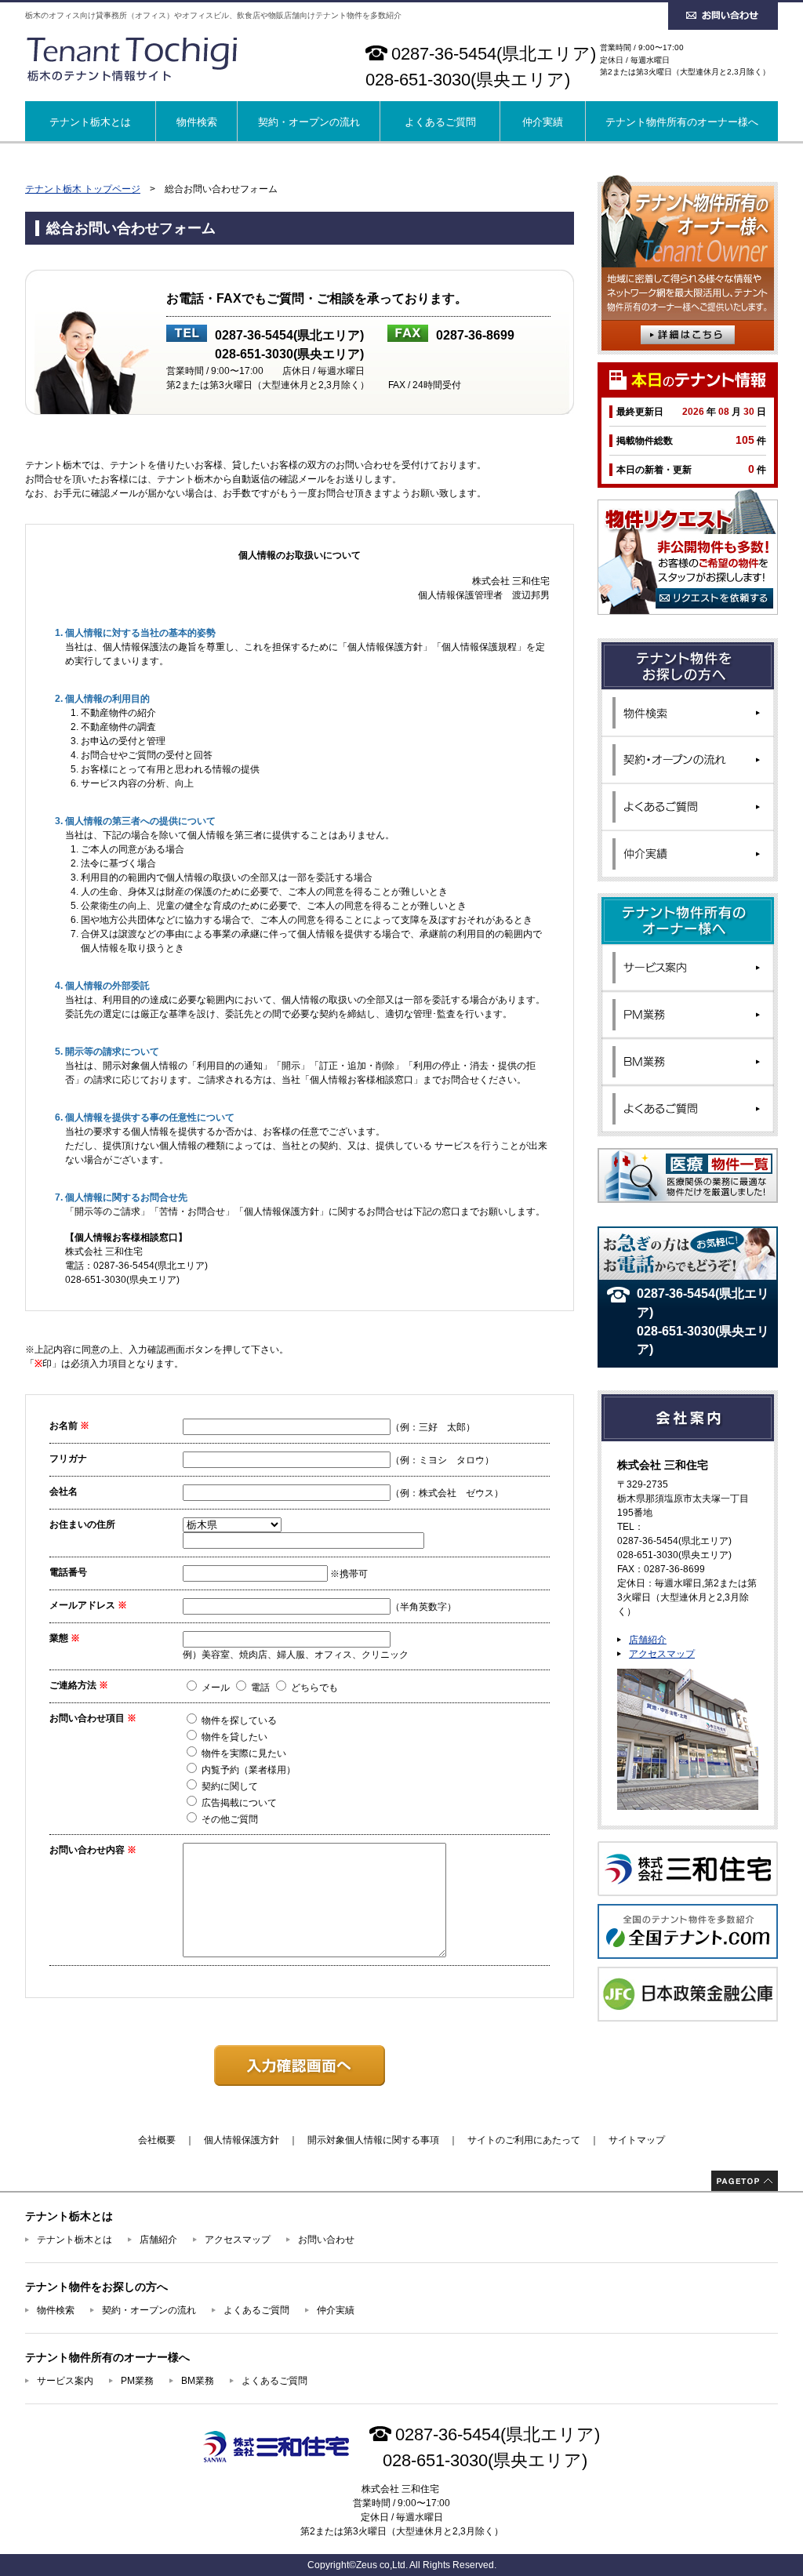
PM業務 (137, 2381)
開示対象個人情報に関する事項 (373, 2140)
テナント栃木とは (90, 122)
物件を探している (238, 1720)
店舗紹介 (648, 1640)
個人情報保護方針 (242, 2140)
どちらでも (313, 1688)
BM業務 (198, 2381)
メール (216, 1688)
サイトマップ (637, 2140)
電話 (260, 1688)
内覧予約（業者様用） (247, 1770)
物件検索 (197, 122)
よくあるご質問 (440, 122)
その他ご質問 (229, 1819)
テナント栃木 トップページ (83, 189)
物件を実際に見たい (243, 1753)
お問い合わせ (326, 2240)
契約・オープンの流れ (309, 122)
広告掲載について (238, 1803)
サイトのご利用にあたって (524, 2140)
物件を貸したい (233, 1737)
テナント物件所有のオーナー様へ (682, 122)
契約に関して (229, 1786)
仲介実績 (543, 122)
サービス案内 (65, 2381)
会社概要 (157, 2140)
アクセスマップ (662, 1654)
